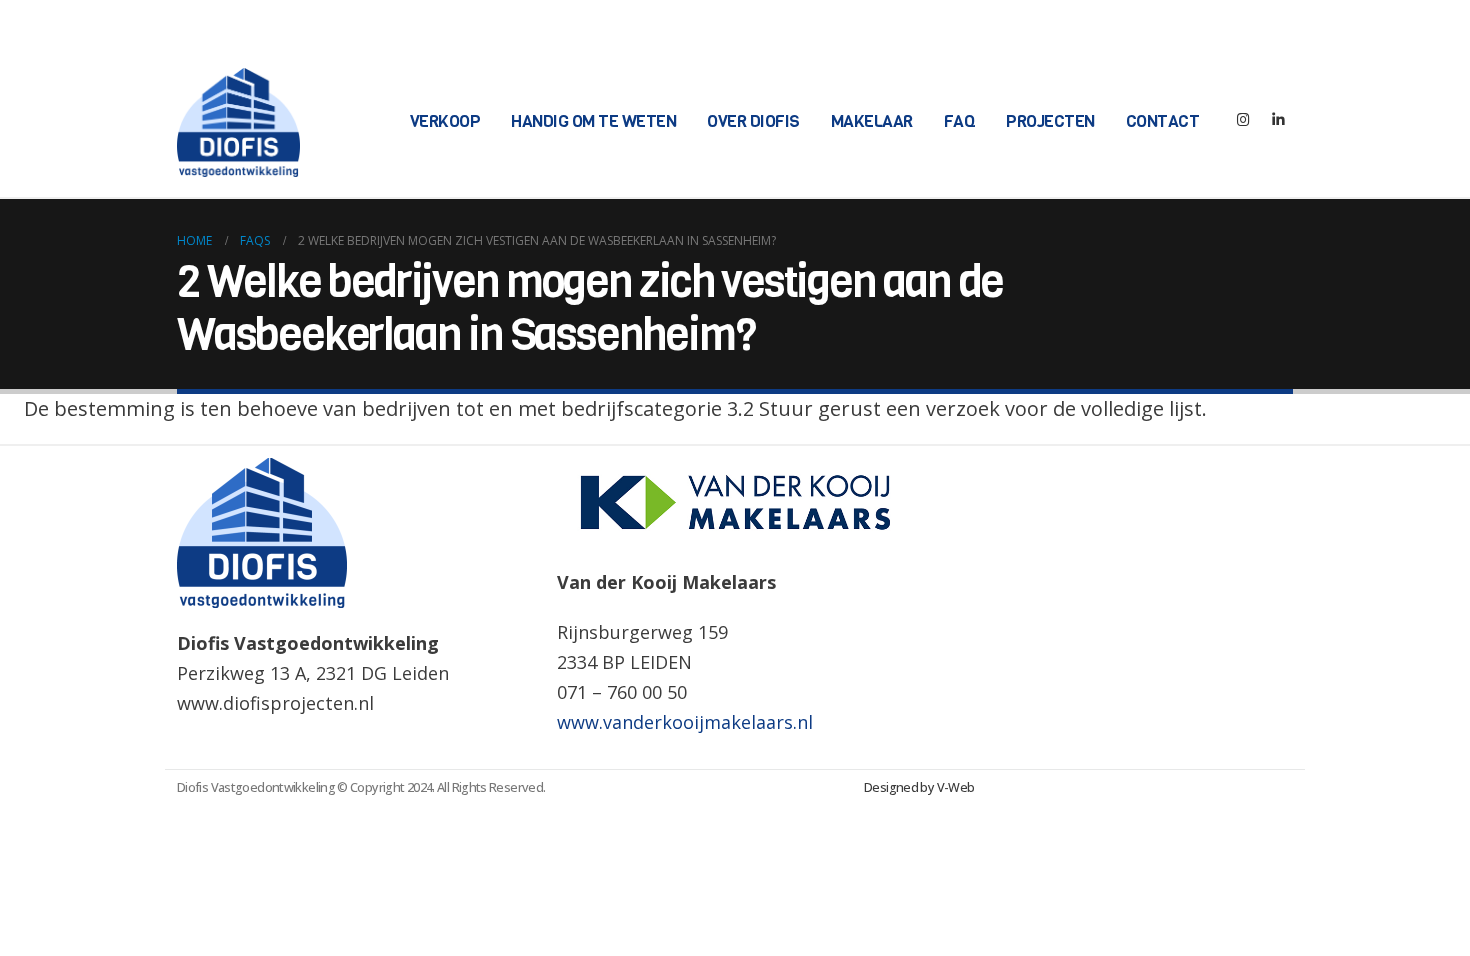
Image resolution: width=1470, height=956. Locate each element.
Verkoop (445, 121)
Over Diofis (753, 121)
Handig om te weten (593, 121)
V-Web (956, 787)
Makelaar (872, 121)
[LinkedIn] (1278, 122)
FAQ (960, 121)
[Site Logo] (238, 122)
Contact (1163, 121)
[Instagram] (1243, 122)
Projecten (1050, 121)
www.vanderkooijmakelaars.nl (685, 722)
